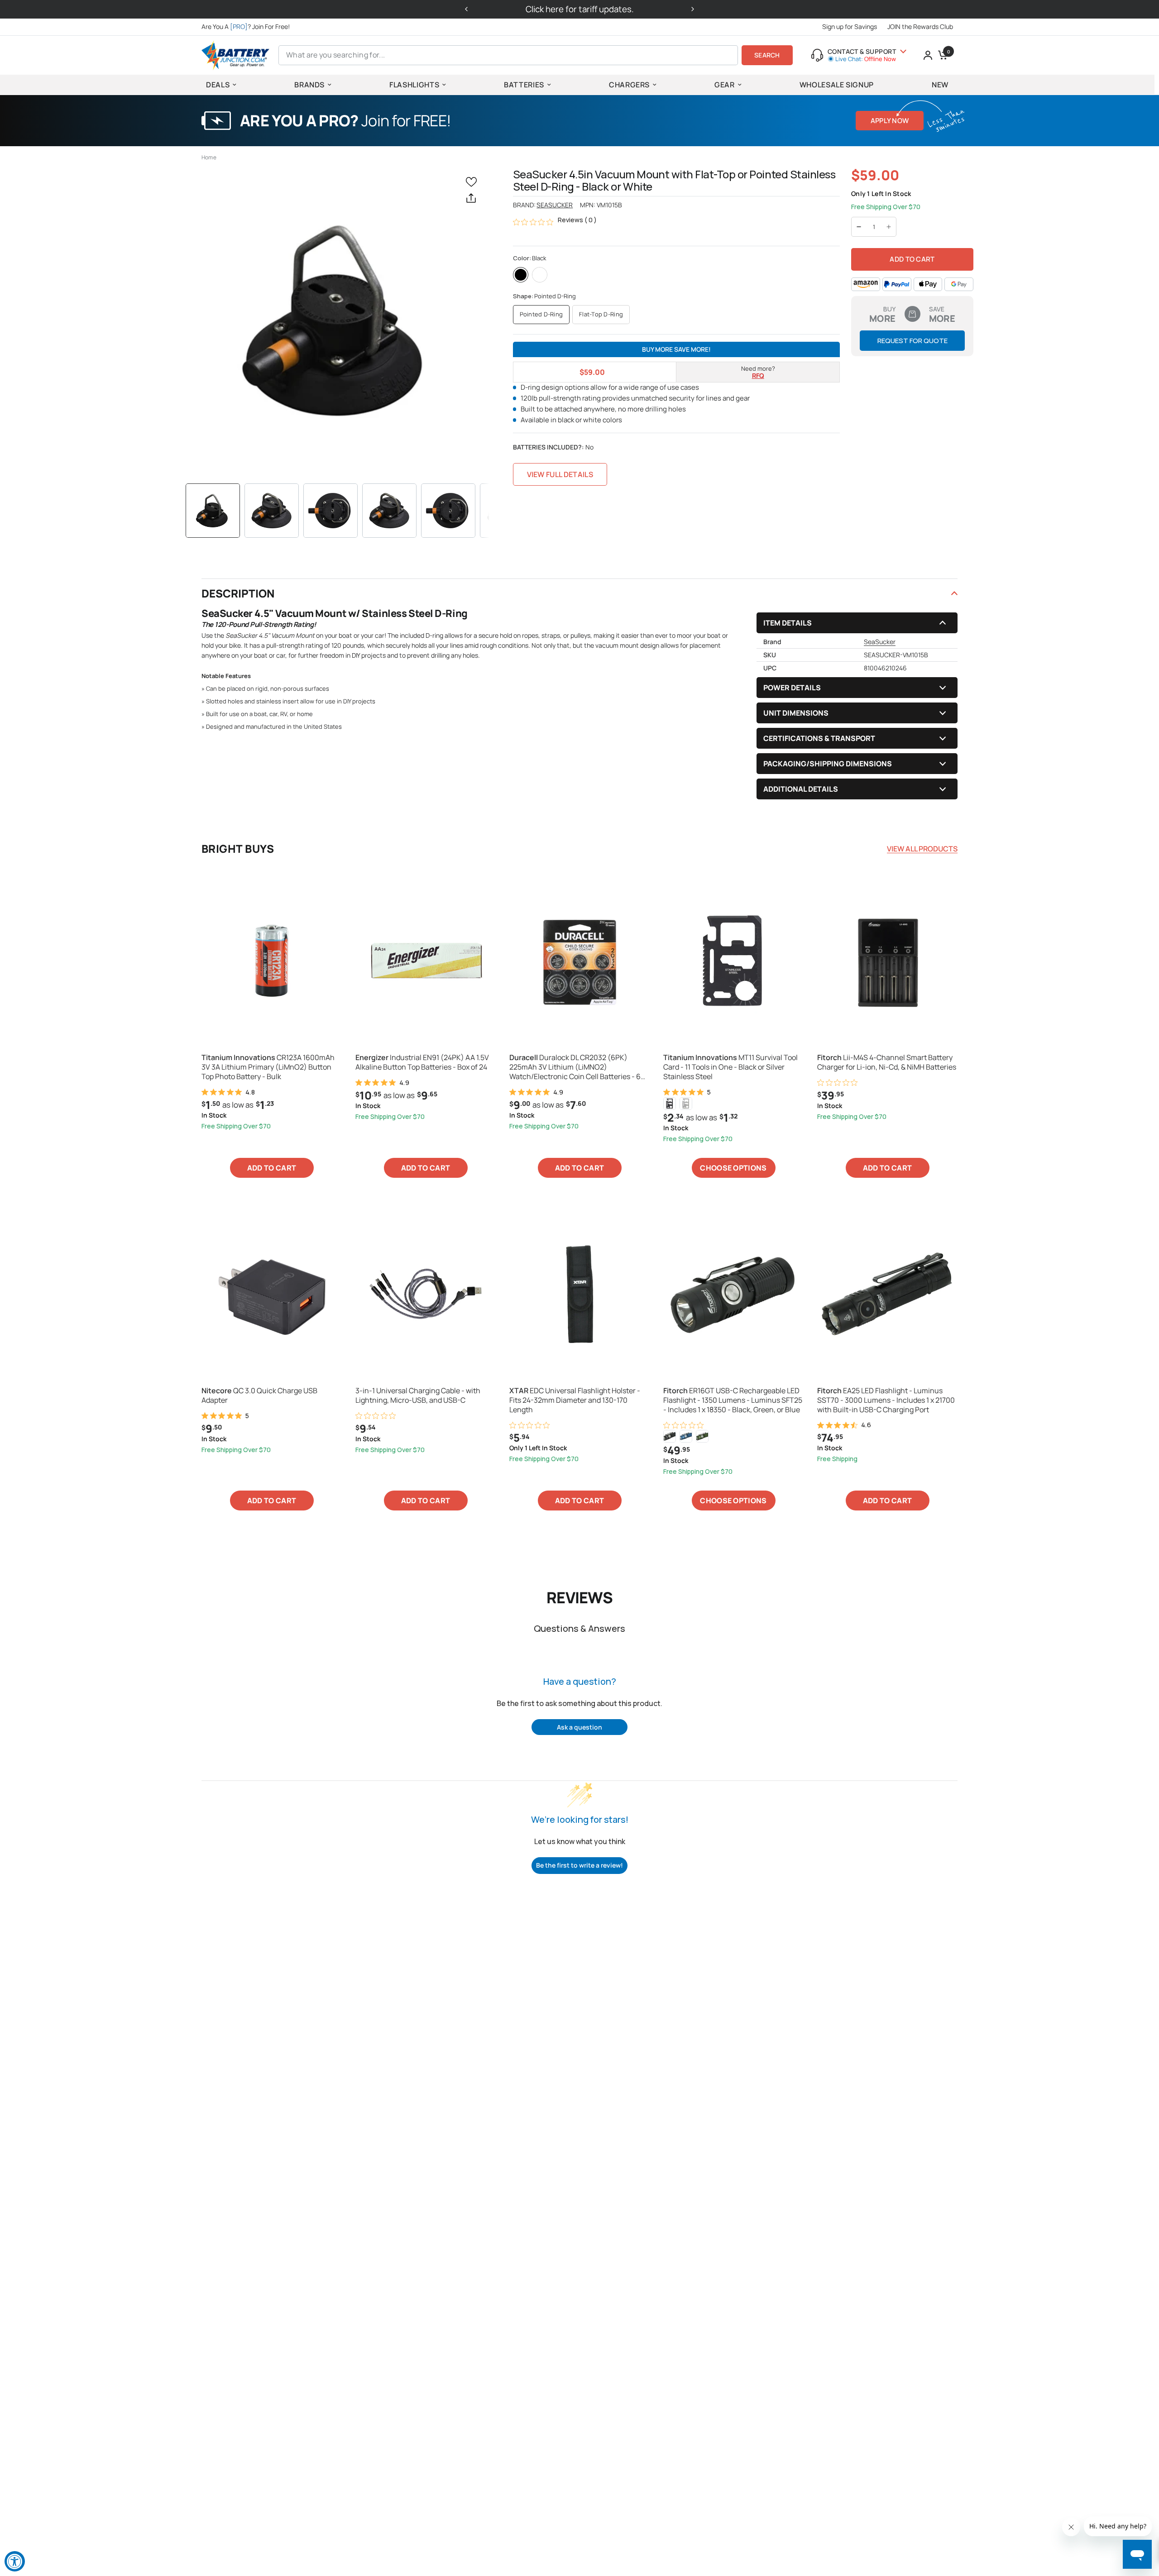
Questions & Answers (579, 1628)
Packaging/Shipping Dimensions (828, 764)
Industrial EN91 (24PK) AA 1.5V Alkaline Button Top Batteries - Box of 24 (422, 1062)
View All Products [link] (922, 849)
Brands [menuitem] (309, 85)
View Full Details (560, 474)
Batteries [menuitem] (524, 85)
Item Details (788, 623)
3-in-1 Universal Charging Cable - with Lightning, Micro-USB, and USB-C (418, 1396)
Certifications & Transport (819, 738)
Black (521, 275)
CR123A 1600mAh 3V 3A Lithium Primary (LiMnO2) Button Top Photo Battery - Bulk (268, 1067)
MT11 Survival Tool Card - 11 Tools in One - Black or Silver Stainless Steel (730, 1067)
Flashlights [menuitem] (414, 85)
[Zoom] (338, 320)
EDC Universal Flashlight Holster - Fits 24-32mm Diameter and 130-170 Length (575, 1400)
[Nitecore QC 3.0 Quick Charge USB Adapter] (272, 1294)
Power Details (792, 688)
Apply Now (890, 121)
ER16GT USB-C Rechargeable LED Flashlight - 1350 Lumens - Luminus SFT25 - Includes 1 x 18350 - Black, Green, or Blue (733, 1400)
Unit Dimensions (796, 713)
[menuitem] (248, 27)
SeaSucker (555, 205)
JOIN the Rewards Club (920, 26)
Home (209, 157)
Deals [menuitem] (218, 85)
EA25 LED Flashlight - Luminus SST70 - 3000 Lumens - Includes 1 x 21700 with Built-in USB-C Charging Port (886, 1400)
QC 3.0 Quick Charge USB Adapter (259, 1396)
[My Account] (928, 55)
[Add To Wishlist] (473, 181)
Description (238, 593)
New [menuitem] (940, 85)
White (540, 275)
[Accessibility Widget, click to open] (15, 2561)
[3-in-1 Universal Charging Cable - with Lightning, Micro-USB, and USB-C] (426, 1294)
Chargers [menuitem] (629, 85)
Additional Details (801, 789)
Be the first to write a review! (579, 1865)
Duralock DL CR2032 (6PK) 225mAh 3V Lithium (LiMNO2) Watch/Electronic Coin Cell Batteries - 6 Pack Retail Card (575, 1067)
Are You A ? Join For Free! (246, 26)
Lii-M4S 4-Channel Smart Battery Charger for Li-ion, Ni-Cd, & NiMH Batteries (887, 1062)
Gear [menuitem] (725, 85)
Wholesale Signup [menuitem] (837, 85)
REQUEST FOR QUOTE (912, 341)
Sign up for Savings (850, 26)
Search (767, 55)
